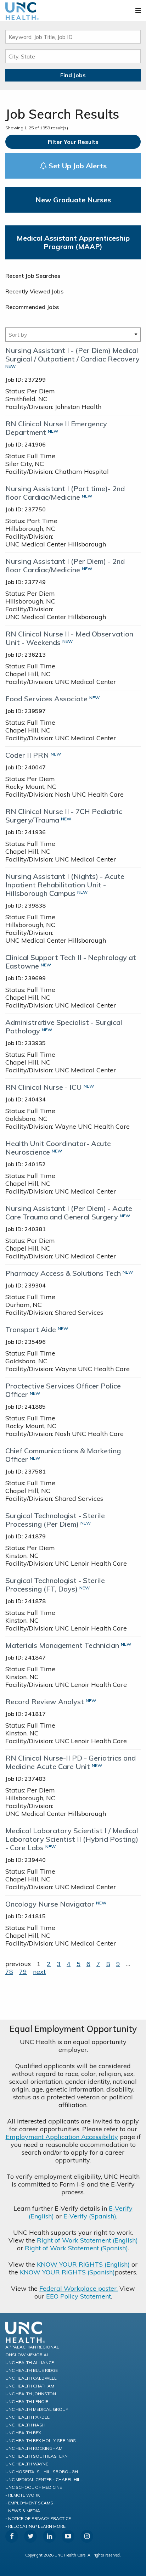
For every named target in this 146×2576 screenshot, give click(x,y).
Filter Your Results (73, 142)
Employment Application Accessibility (62, 2137)
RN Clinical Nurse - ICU (44, 1087)
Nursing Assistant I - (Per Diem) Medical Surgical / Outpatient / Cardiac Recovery (72, 355)
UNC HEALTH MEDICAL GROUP (37, 2409)
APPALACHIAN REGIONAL (32, 2347)
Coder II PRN (27, 755)
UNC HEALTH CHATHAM (30, 2386)
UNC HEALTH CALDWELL (31, 2378)
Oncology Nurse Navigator (50, 1904)
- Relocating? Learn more (35, 2526)
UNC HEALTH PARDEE (27, 2417)
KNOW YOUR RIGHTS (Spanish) (67, 2272)
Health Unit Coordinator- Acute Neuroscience (58, 1148)
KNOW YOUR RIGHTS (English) (83, 2264)
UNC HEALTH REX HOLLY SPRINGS (41, 2440)
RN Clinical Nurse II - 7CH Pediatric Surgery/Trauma (64, 816)
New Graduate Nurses (73, 200)
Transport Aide (31, 1329)
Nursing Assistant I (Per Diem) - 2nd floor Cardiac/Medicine (65, 565)
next (39, 1972)
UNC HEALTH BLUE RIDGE (32, 2370)
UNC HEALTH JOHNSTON (31, 2394)
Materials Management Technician (62, 1645)
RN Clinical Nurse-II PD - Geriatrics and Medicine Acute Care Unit (71, 1762)
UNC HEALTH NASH (25, 2425)
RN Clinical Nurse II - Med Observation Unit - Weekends (69, 638)
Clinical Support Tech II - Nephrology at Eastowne (71, 962)
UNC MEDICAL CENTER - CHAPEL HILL (44, 2479)
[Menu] (138, 10)
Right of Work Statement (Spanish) (76, 2248)
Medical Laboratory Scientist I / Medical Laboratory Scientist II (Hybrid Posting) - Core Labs (72, 1839)
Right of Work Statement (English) (87, 2240)
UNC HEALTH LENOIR (27, 2401)
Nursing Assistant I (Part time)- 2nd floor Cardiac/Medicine (65, 493)
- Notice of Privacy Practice (38, 2518)
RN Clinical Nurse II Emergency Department (56, 428)
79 (23, 1972)
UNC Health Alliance (30, 2362)
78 (9, 1972)
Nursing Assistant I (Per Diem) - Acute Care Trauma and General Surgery (69, 1213)
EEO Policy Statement (78, 2296)
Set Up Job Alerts (77, 166)
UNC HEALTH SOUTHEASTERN (36, 2456)
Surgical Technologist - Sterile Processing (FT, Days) (55, 1585)
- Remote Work (23, 2495)
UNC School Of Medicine (34, 2487)
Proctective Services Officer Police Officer (63, 1390)
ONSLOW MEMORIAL (27, 2355)
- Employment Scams (29, 2503)
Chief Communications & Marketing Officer (63, 1455)
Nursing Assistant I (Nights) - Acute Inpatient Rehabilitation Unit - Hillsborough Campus (65, 885)
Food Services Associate (46, 699)
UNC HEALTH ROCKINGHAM (34, 2448)
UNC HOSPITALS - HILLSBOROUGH (42, 2472)
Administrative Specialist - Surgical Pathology (64, 1026)
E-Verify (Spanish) (90, 2216)
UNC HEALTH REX (23, 2433)
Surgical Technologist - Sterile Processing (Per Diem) (55, 1520)
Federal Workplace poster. (78, 2288)
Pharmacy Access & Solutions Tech (63, 1273)
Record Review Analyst (45, 1702)
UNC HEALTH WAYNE (27, 2464)
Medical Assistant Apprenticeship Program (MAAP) (73, 242)
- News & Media (23, 2511)
